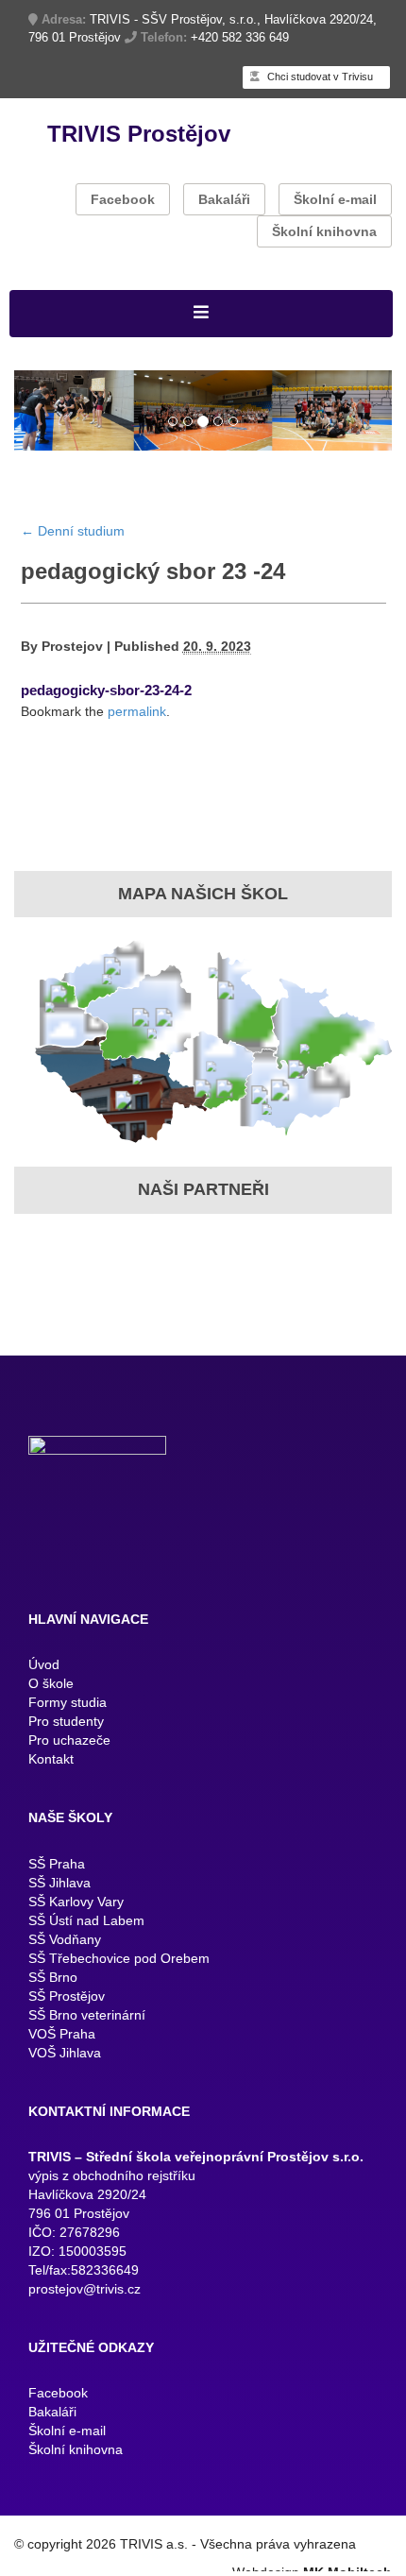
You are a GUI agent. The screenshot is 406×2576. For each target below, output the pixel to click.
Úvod (44, 1699)
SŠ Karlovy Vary (76, 1936)
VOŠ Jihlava (65, 2088)
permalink (137, 746)
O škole (51, 1718)
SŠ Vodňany (65, 1974)
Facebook (123, 199)
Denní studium (73, 565)
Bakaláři (224, 199)
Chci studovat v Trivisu (319, 77)
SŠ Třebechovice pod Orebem (119, 1993)
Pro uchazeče (69, 1775)
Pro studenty (66, 1756)
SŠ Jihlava (59, 1918)
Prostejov (72, 681)
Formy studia (68, 1737)
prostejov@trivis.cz (85, 2324)
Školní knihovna (324, 231)
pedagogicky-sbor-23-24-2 (106, 725)
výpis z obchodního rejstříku (112, 2210)
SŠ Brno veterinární (87, 2050)
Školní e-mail (335, 199)
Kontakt (51, 1794)
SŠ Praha (57, 1899)
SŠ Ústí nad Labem (86, 1955)
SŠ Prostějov (67, 2031)
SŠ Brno (53, 2012)
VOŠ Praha (62, 2069)
